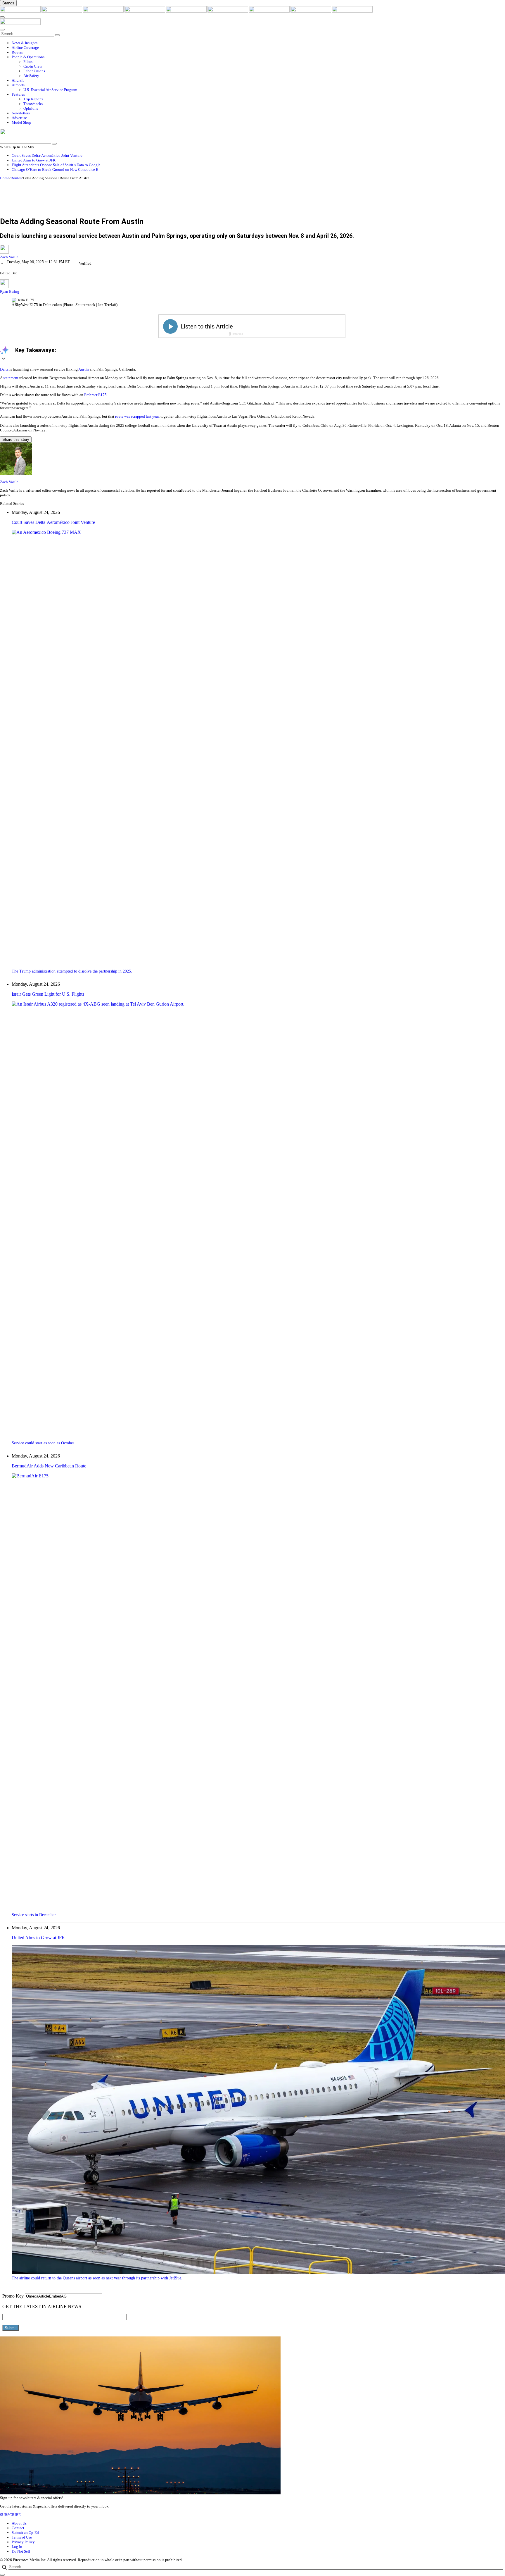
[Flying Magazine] (62, 11)
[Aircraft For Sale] (145, 11)
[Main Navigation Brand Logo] (20, 24)
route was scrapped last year (137, 416)
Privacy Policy (23, 2542)
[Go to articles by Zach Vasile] (252, 250)
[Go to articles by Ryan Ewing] (4, 287)
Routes (16, 178)
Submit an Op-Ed (25, 2533)
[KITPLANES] (228, 11)
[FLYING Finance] (352, 11)
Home (5, 178)
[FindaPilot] (311, 11)
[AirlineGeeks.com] (21, 11)
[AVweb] (104, 11)
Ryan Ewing (10, 291)
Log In (17, 2547)
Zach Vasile (9, 257)
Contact (18, 2528)
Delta (4, 369)
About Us (19, 2523)
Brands (8, 3)
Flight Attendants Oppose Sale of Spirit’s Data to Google (56, 165)
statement (11, 378)
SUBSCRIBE (10, 2515)
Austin (84, 369)
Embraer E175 (95, 395)
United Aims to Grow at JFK (34, 160)
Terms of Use (22, 2537)
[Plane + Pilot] (270, 11)
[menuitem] (258, 43)
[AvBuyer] (187, 11)
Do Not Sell (21, 2551)
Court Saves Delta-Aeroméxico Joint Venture (47, 155)
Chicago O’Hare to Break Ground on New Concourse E (55, 170)
